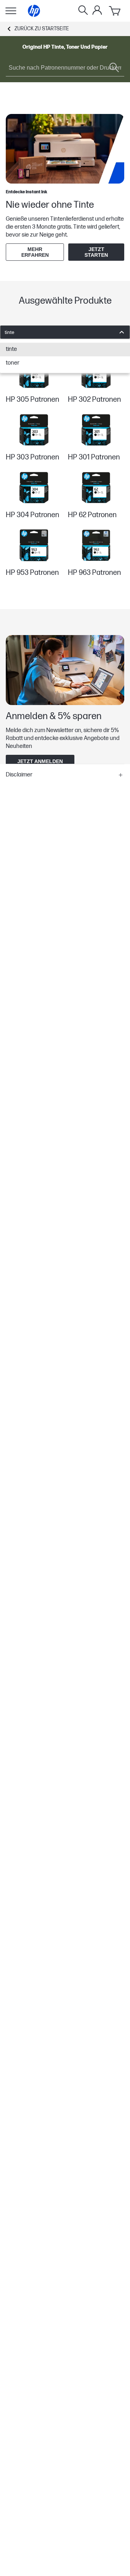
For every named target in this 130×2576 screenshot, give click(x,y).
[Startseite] (34, 11)
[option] (65, 349)
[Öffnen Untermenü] (11, 11)
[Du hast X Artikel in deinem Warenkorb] (115, 11)
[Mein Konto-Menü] (97, 10)
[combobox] (65, 332)
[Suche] (83, 11)
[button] (65, 775)
